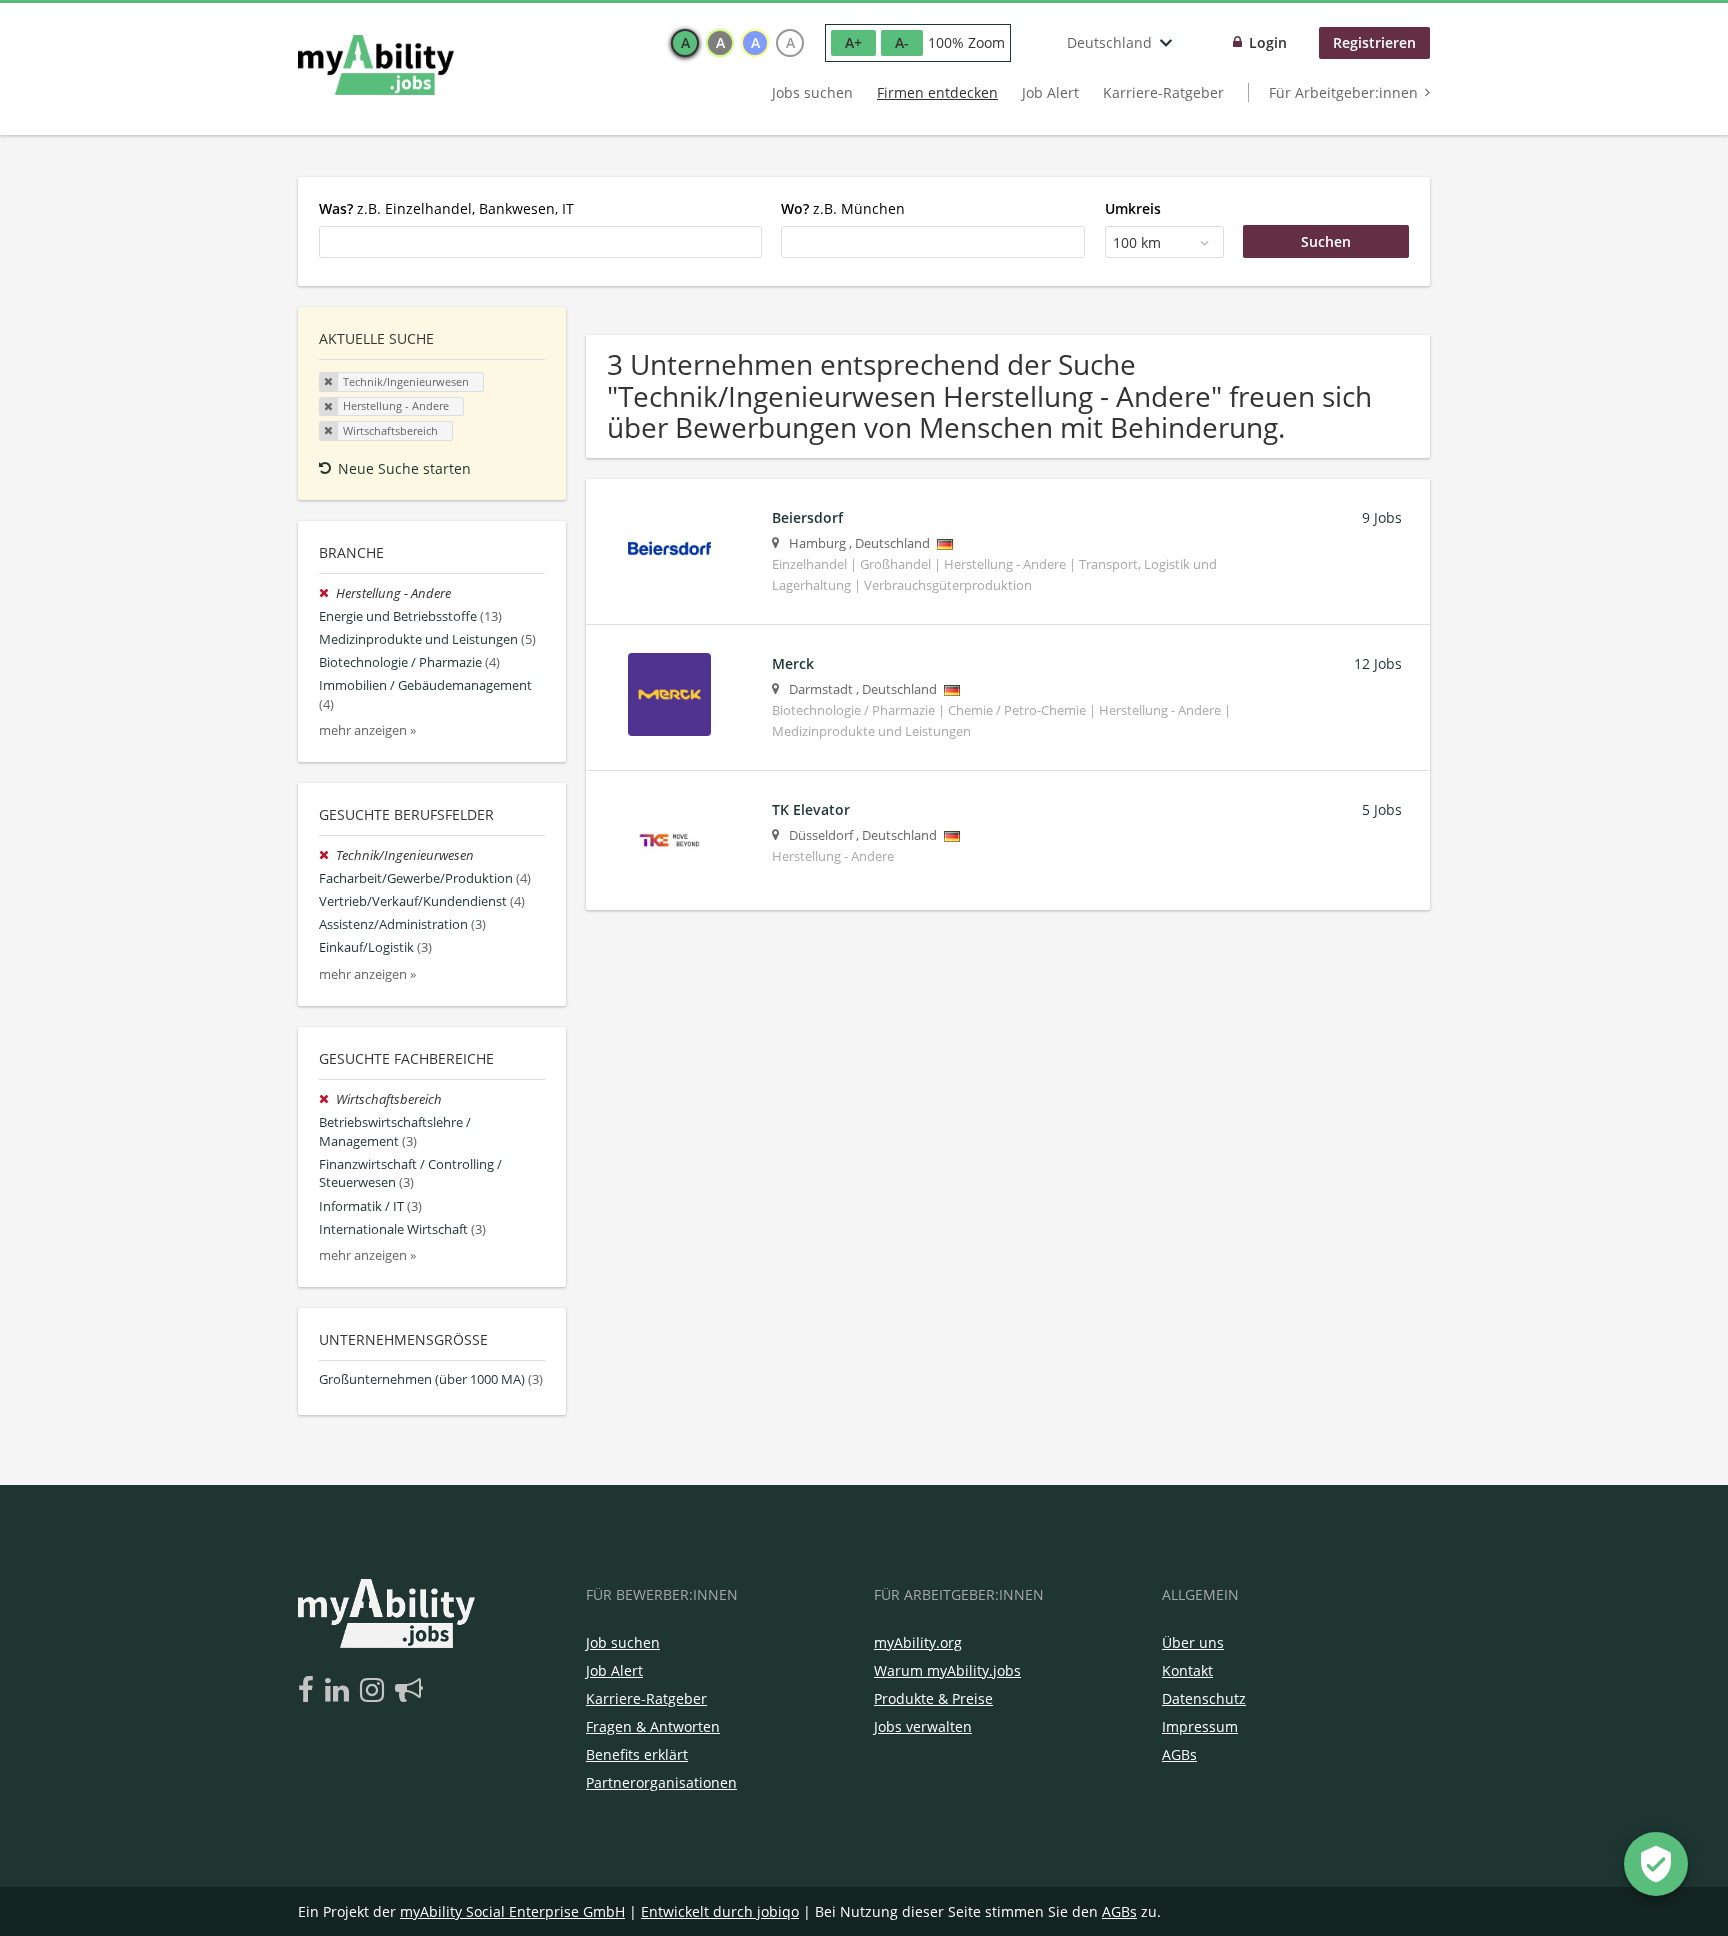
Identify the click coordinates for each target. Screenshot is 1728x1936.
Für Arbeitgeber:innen (1343, 92)
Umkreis (1133, 208)
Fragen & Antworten (653, 1726)
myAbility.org (918, 1642)
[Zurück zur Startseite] (376, 65)
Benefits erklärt (637, 1754)
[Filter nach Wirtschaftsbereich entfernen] (327, 1099)
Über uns (1193, 1642)
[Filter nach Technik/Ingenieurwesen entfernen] (327, 855)
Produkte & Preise (933, 1698)
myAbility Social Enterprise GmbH (512, 1911)
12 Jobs (1378, 663)
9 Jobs (1382, 517)
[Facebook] (309, 1691)
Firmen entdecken (937, 92)
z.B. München (843, 208)
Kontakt (1187, 1670)
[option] (685, 43)
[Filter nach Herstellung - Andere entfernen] (327, 593)
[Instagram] (375, 1691)
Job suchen (623, 1642)
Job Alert (1050, 92)
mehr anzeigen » (367, 730)
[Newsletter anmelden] (409, 1691)
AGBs (1179, 1754)
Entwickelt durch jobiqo (720, 1911)
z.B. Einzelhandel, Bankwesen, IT (446, 208)
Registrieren (1374, 42)
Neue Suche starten (404, 468)
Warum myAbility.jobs (947, 1670)
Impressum (1200, 1726)
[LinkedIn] (340, 1691)
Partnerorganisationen (661, 1782)
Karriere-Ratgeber (1163, 92)
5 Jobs (1382, 809)
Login (1268, 42)
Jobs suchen (812, 92)
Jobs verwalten (923, 1726)
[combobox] (540, 242)
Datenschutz (1204, 1698)
